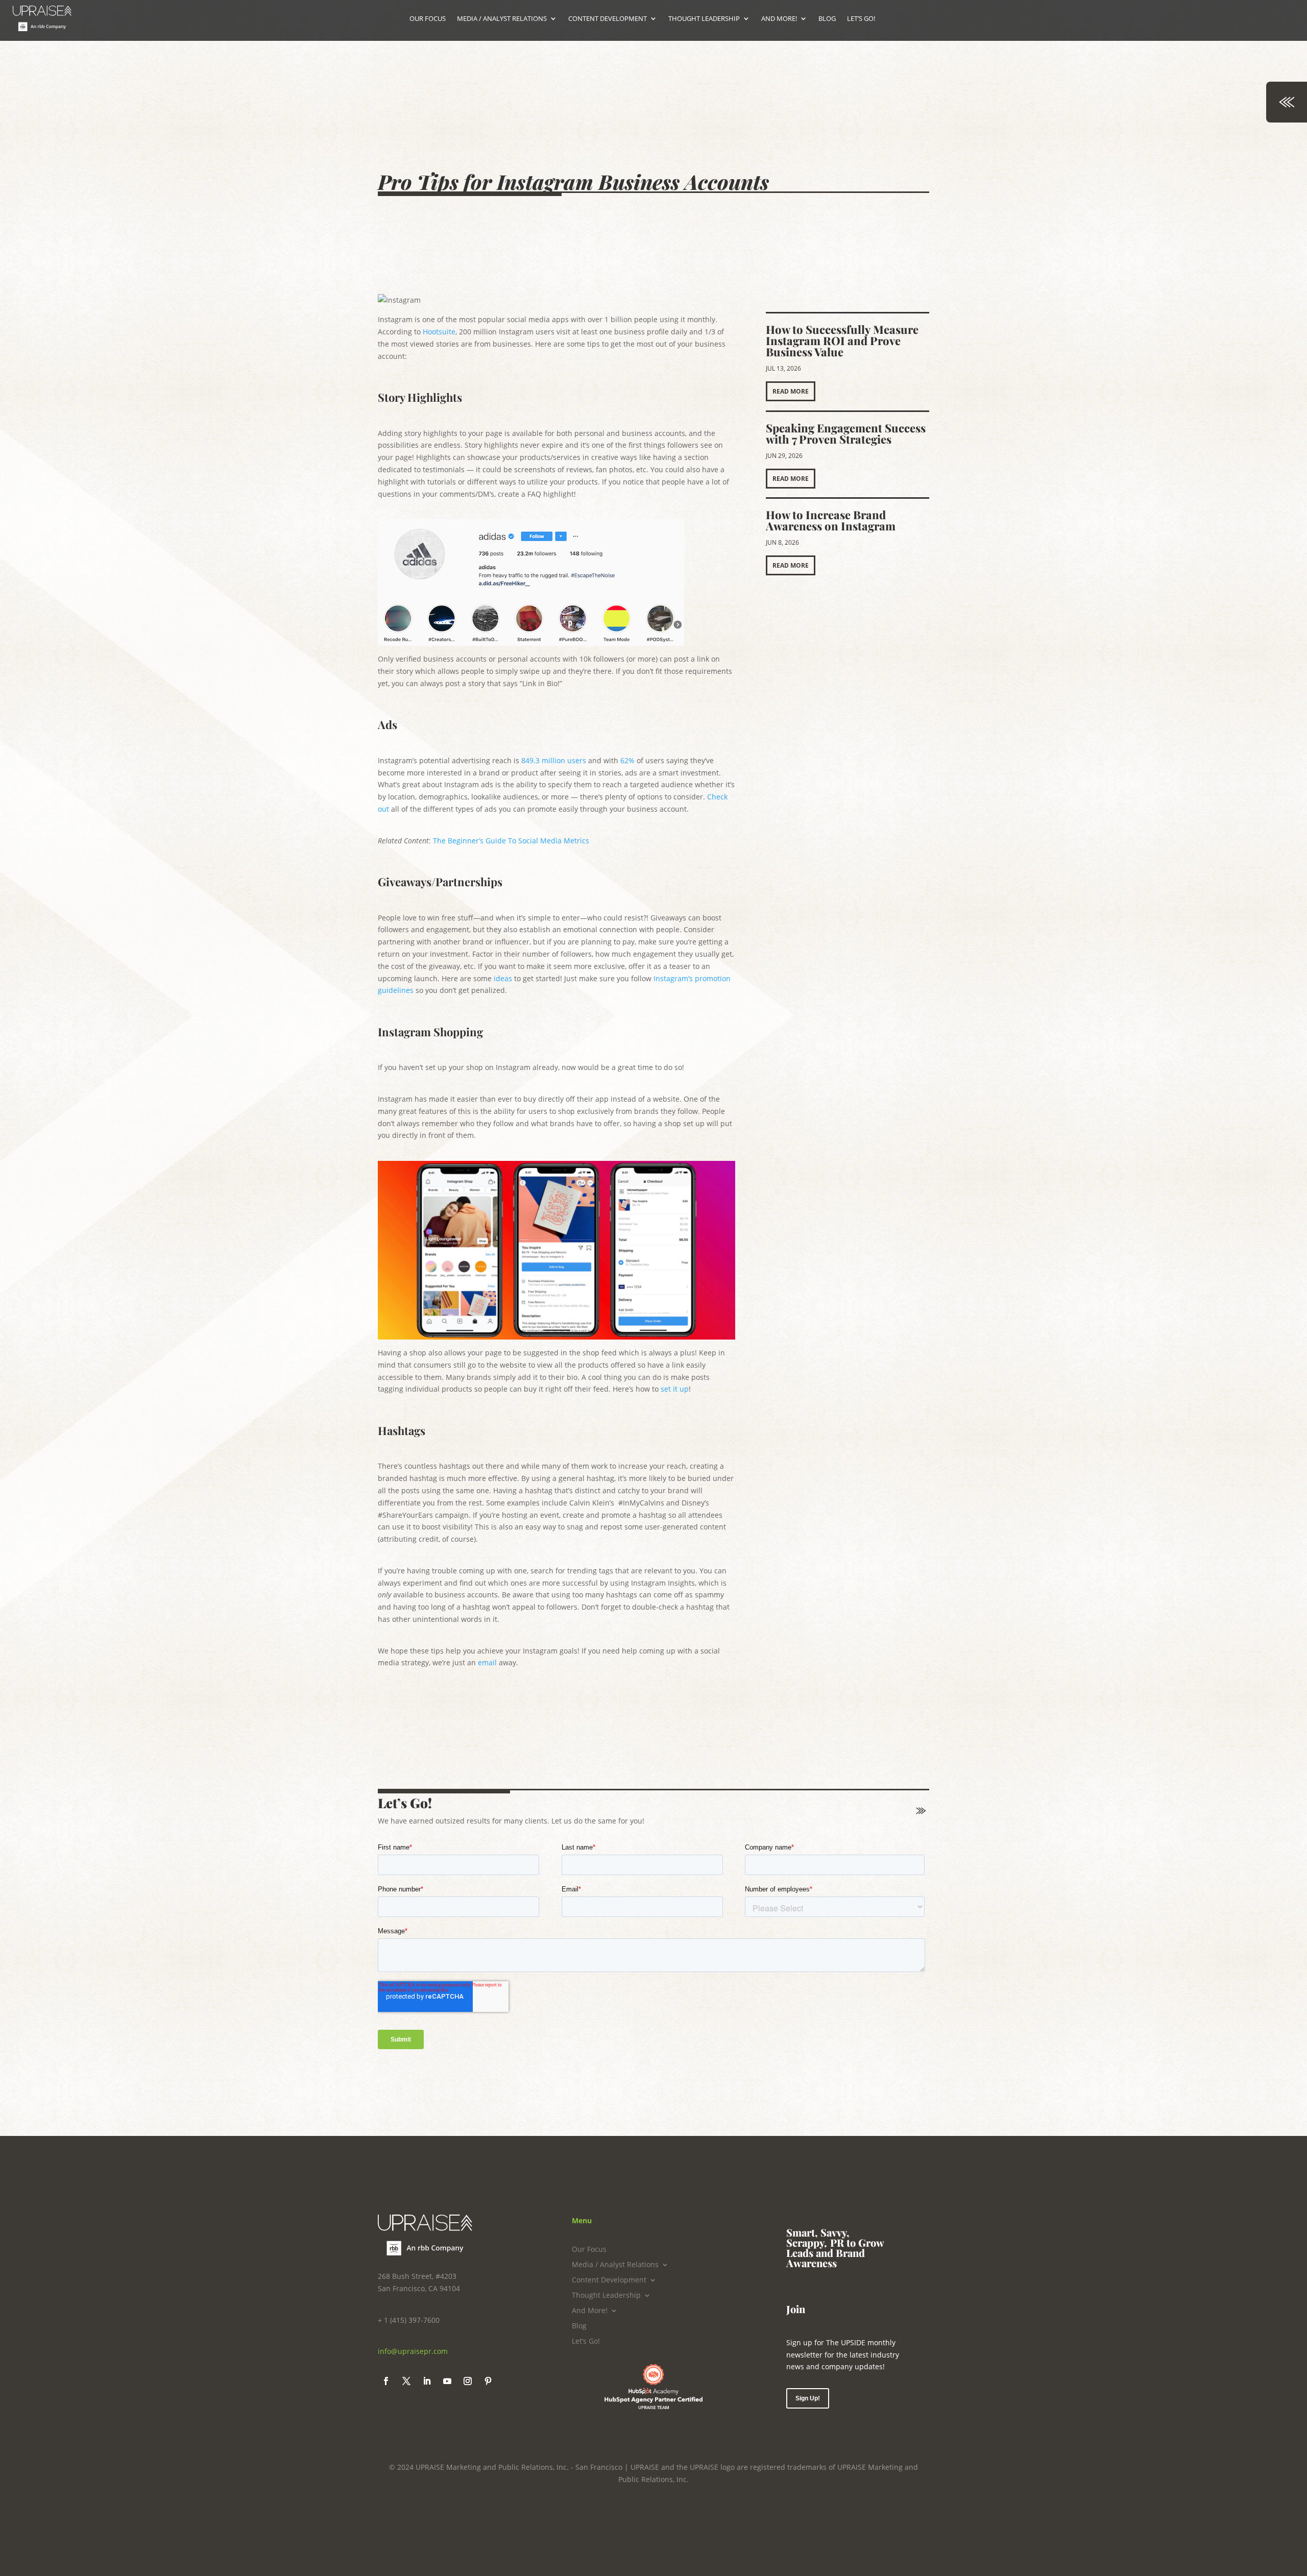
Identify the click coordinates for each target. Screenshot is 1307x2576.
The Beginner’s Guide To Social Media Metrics (512, 841)
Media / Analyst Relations (615, 2265)
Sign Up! (808, 2398)
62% (627, 760)
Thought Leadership (606, 2296)
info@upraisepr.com (413, 2351)
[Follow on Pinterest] (488, 2381)
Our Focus (589, 2250)
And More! (590, 2311)
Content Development (609, 2280)
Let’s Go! (586, 2342)
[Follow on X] (406, 2381)
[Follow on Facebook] (386, 2381)
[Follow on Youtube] (447, 2381)
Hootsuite (439, 332)
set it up (675, 1389)
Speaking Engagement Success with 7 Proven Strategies (846, 433)
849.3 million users (554, 760)
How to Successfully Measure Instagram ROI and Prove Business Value (842, 341)
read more (791, 391)
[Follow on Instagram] (468, 2381)
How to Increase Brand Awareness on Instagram (831, 520)
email (487, 1662)
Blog (579, 2326)
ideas (503, 978)
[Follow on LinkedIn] (427, 2381)
